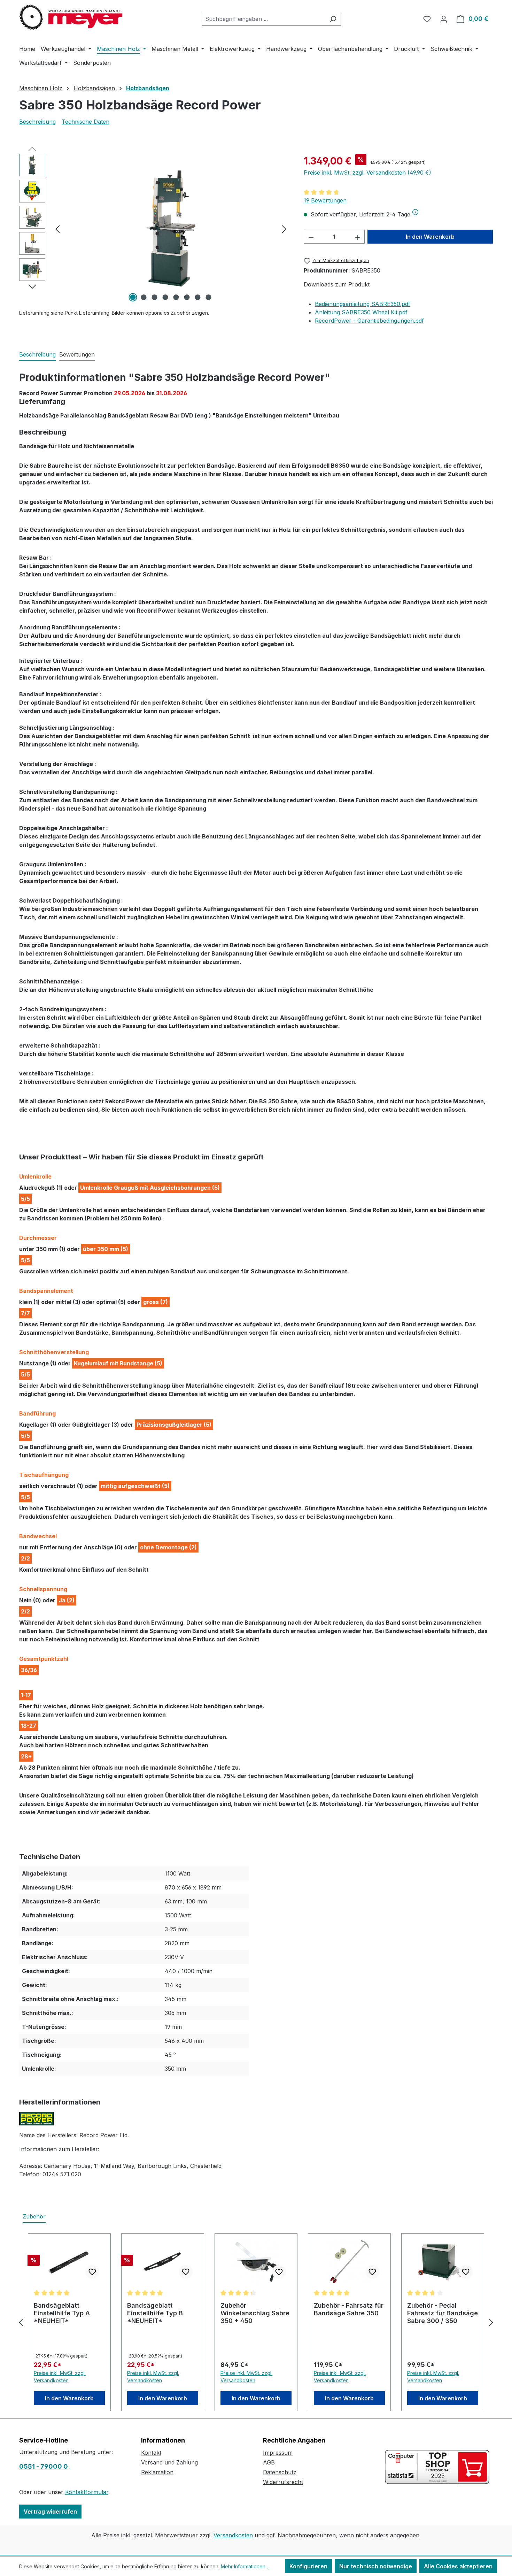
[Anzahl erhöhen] (358, 237)
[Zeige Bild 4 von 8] (165, 297)
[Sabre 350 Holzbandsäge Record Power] (171, 228)
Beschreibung (37, 122)
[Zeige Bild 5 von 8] (176, 297)
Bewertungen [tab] (77, 354)
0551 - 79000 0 (44, 2466)
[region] (154, 229)
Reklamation (157, 2472)
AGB (269, 2462)
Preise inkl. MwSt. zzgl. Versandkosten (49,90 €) (367, 172)
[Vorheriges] (57, 229)
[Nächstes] (284, 229)
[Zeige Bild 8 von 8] (209, 297)
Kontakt (151, 2453)
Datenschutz (280, 2472)
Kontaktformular (87, 2492)
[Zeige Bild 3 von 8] (155, 297)
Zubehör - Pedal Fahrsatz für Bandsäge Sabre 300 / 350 (443, 2313)
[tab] (37, 355)
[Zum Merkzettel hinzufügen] (92, 2272)
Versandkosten (233, 2535)
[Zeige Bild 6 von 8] (187, 297)
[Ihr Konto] (444, 19)
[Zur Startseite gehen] (71, 17)
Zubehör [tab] (34, 2216)
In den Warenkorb (430, 237)
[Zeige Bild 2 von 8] (144, 297)
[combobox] (263, 19)
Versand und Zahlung (169, 2462)
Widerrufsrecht (283, 2482)
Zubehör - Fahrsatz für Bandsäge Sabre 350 (349, 2309)
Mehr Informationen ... (245, 2566)
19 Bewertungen (325, 200)
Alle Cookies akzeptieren (458, 2566)
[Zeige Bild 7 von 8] (198, 297)
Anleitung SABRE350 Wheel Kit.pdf (361, 312)
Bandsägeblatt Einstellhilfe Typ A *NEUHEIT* (62, 2313)
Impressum (278, 2453)
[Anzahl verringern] (311, 237)
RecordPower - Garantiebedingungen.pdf (369, 321)
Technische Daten (86, 122)
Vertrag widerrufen (50, 2512)
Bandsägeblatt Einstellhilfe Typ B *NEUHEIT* (155, 2313)
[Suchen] (333, 19)
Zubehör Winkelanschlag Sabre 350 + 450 (255, 2313)
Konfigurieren (308, 2566)
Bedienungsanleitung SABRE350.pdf (363, 304)
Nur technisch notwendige (376, 2566)
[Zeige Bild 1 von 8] (133, 297)
